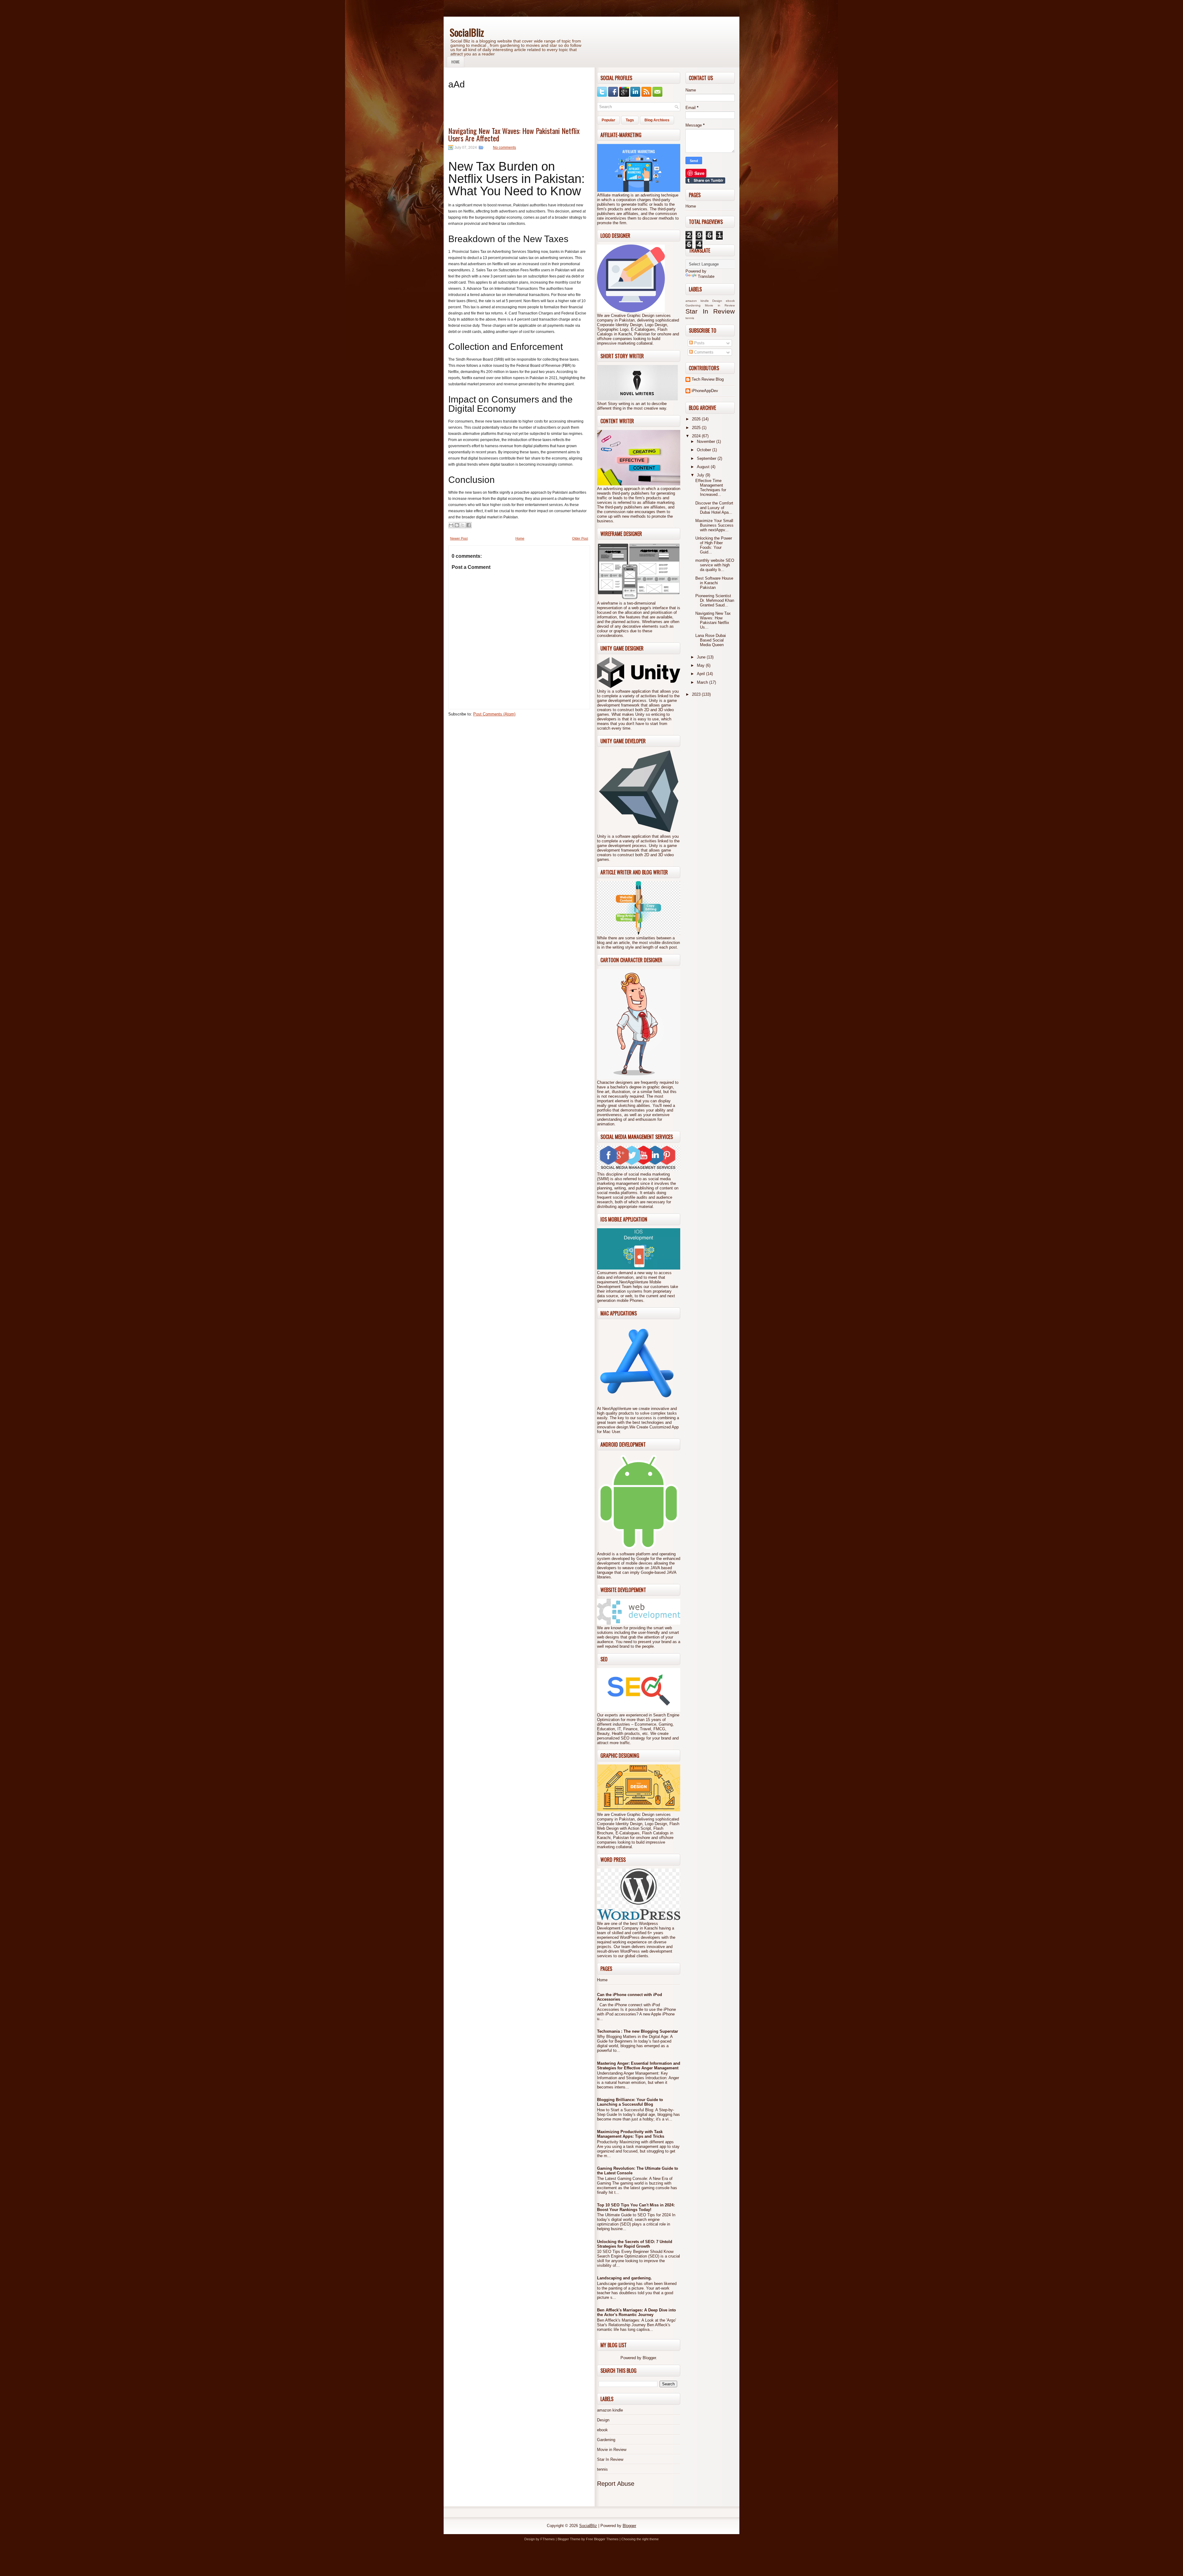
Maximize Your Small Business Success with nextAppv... (714, 525)
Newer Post (459, 538)
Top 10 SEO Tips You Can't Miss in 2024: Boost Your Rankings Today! (636, 2207)
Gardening (606, 2440)
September (707, 458)
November (707, 441)
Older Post (580, 538)
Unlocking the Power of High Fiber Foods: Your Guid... (714, 545)
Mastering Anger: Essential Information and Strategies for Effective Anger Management (639, 2066)
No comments (504, 148)
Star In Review (610, 2459)
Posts (699, 343)
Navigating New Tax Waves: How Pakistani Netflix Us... (713, 620)
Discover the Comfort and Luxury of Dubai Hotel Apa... (714, 508)
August (704, 467)
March (703, 682)
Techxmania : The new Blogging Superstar (638, 2031)
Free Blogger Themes (602, 2539)
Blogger (649, 2358)
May (701, 665)
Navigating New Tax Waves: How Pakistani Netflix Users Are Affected (514, 134)
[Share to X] (463, 525)
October (705, 450)
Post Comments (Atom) (494, 714)
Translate (706, 276)
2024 (697, 436)
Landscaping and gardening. (624, 2278)
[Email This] (451, 525)
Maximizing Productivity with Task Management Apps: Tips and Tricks (631, 2134)
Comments (703, 352)
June (702, 657)
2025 (697, 428)
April (701, 674)
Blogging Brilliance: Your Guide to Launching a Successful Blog (630, 2102)
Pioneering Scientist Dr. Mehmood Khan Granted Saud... (715, 600)
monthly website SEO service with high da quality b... (715, 565)
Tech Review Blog (708, 379)
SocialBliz (467, 32)
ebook (602, 2430)
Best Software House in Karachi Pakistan (714, 583)
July (701, 475)
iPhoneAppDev (705, 391)
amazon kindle (610, 2410)
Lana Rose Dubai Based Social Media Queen (711, 640)
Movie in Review (612, 2450)
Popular (608, 120)
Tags (630, 120)
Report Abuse (616, 2484)
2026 (697, 419)
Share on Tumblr (705, 180)
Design (603, 2420)
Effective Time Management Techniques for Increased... (711, 488)
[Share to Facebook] (469, 525)
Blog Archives (657, 120)
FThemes (548, 2539)
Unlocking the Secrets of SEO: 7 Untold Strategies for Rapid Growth (635, 2244)
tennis (602, 2469)
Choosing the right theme (640, 2539)
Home (455, 62)
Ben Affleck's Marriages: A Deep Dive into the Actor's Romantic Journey (636, 2312)
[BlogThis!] (457, 525)
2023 (697, 694)
